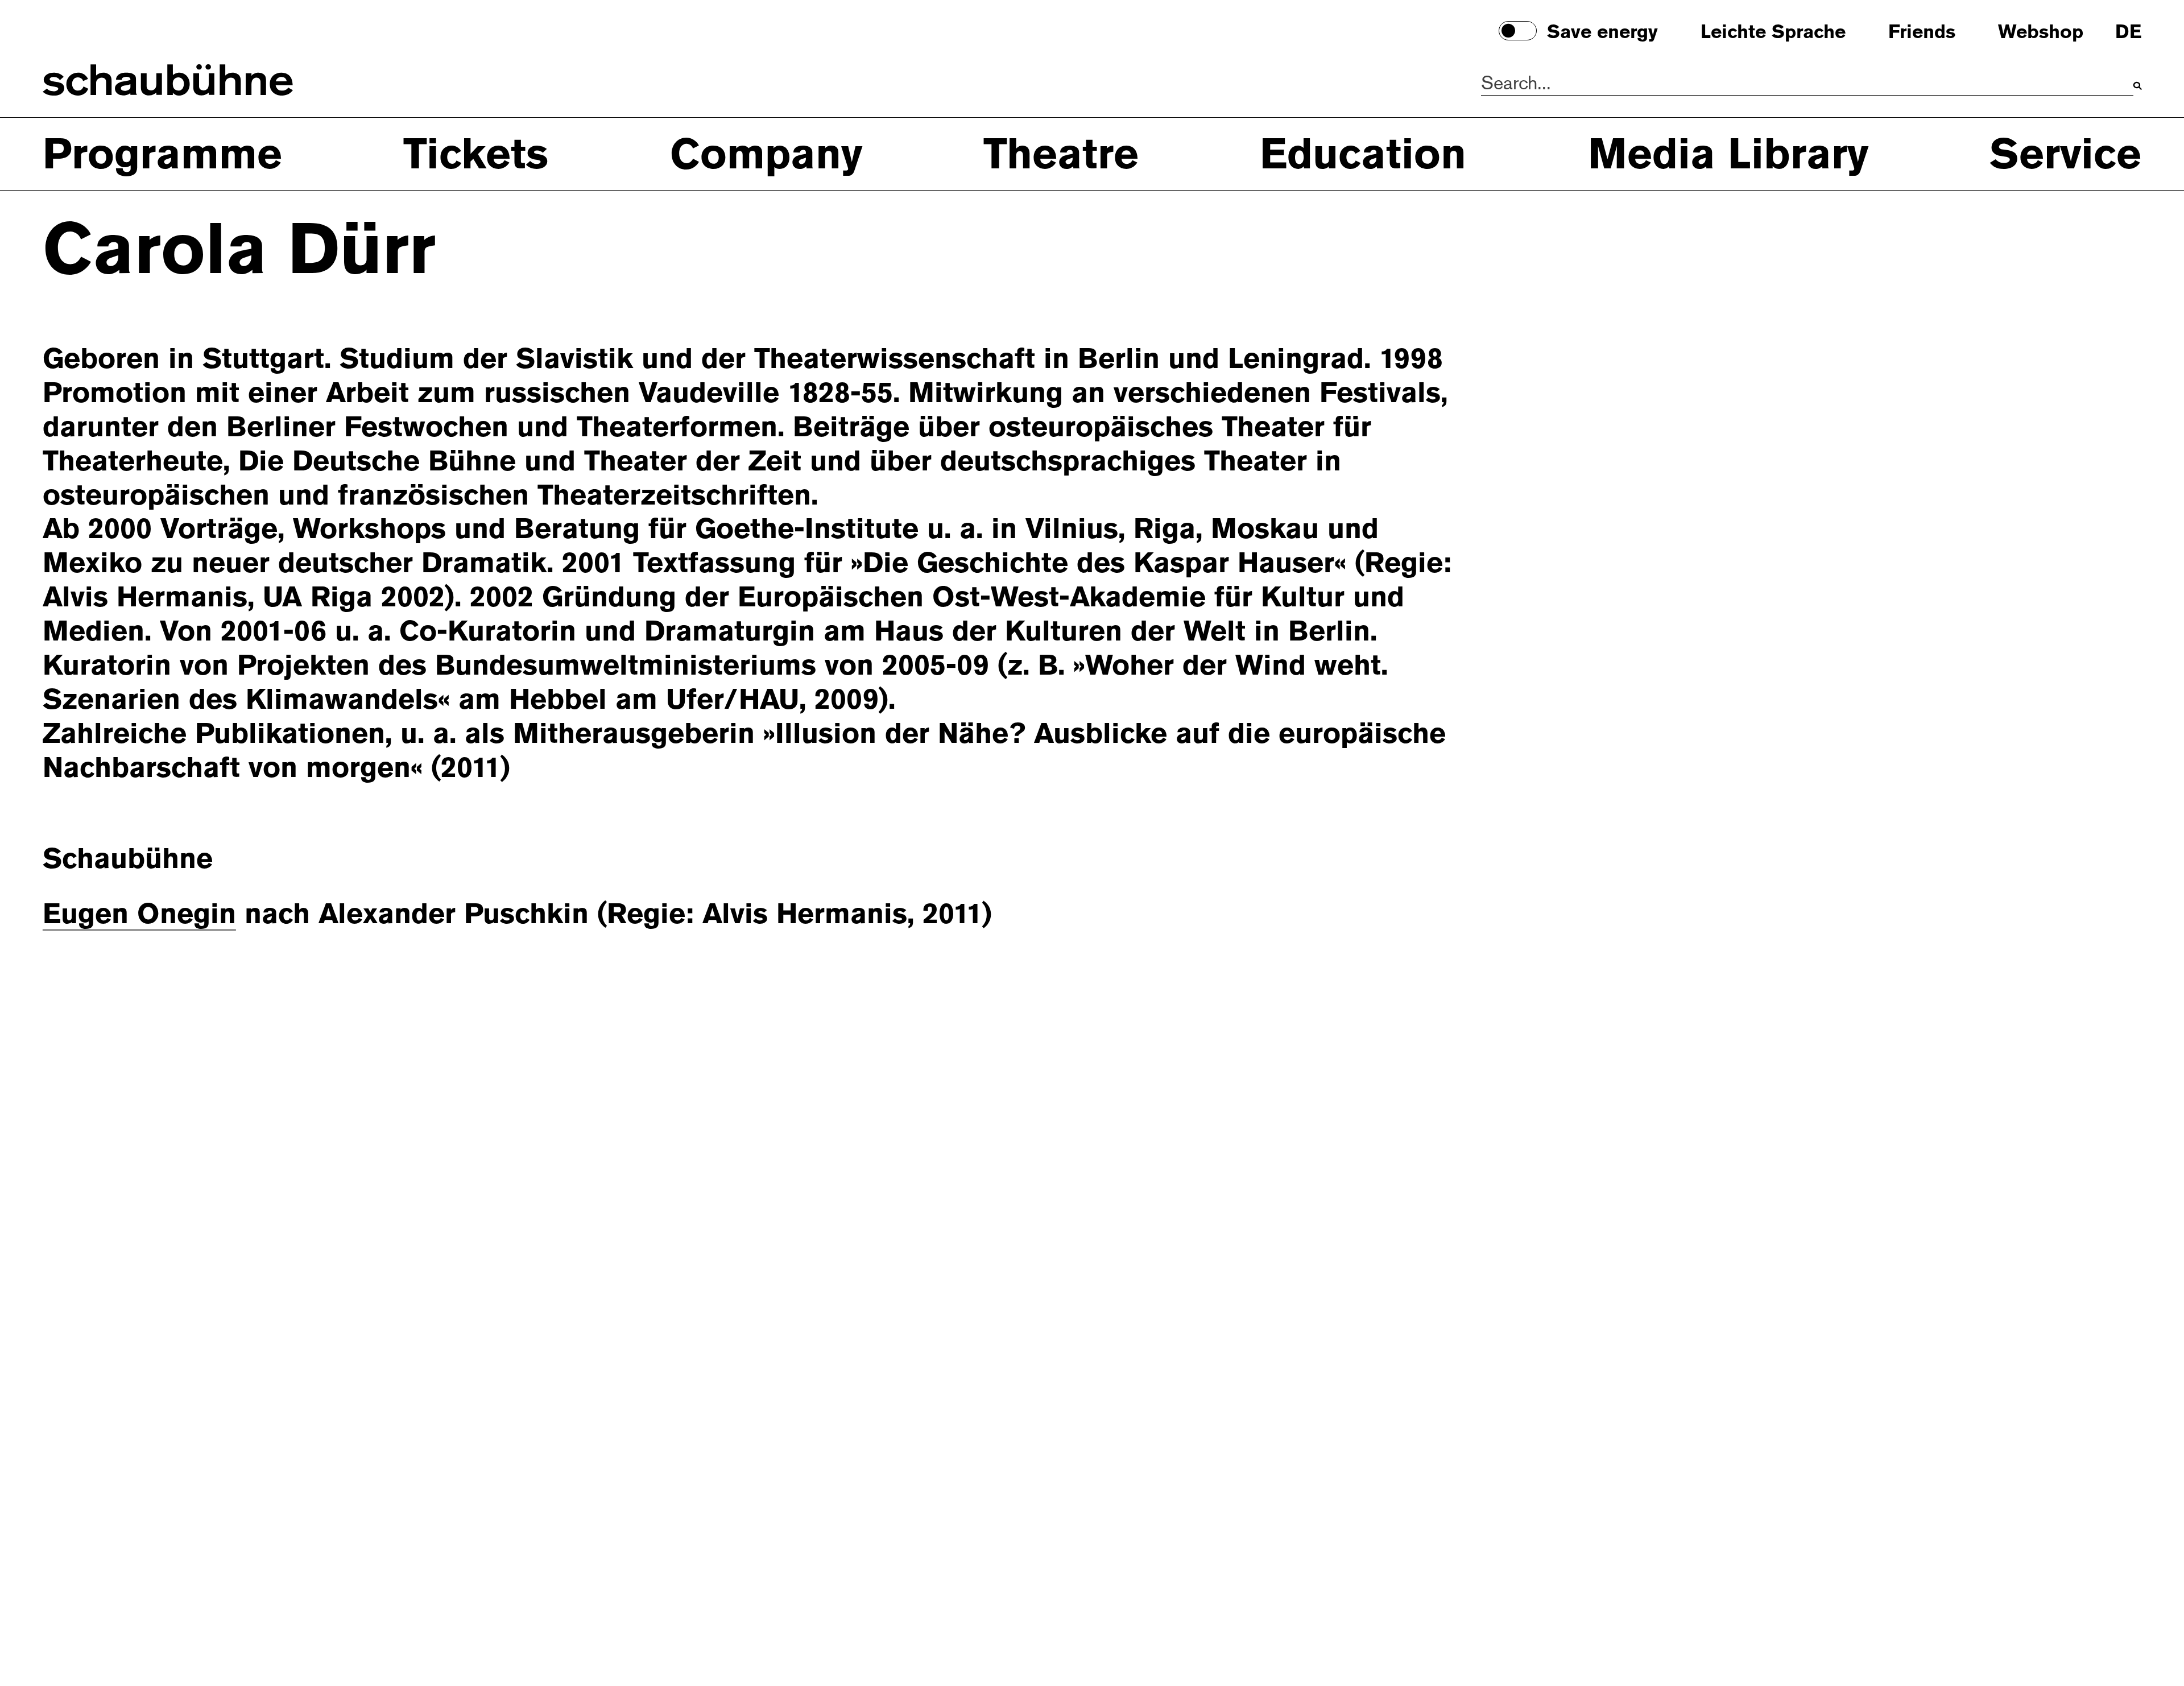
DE (2128, 32)
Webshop (2041, 32)
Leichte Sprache (1773, 32)
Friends (1922, 32)
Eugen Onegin (139, 914)
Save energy (1602, 32)
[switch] (1517, 30)
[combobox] (1807, 84)
